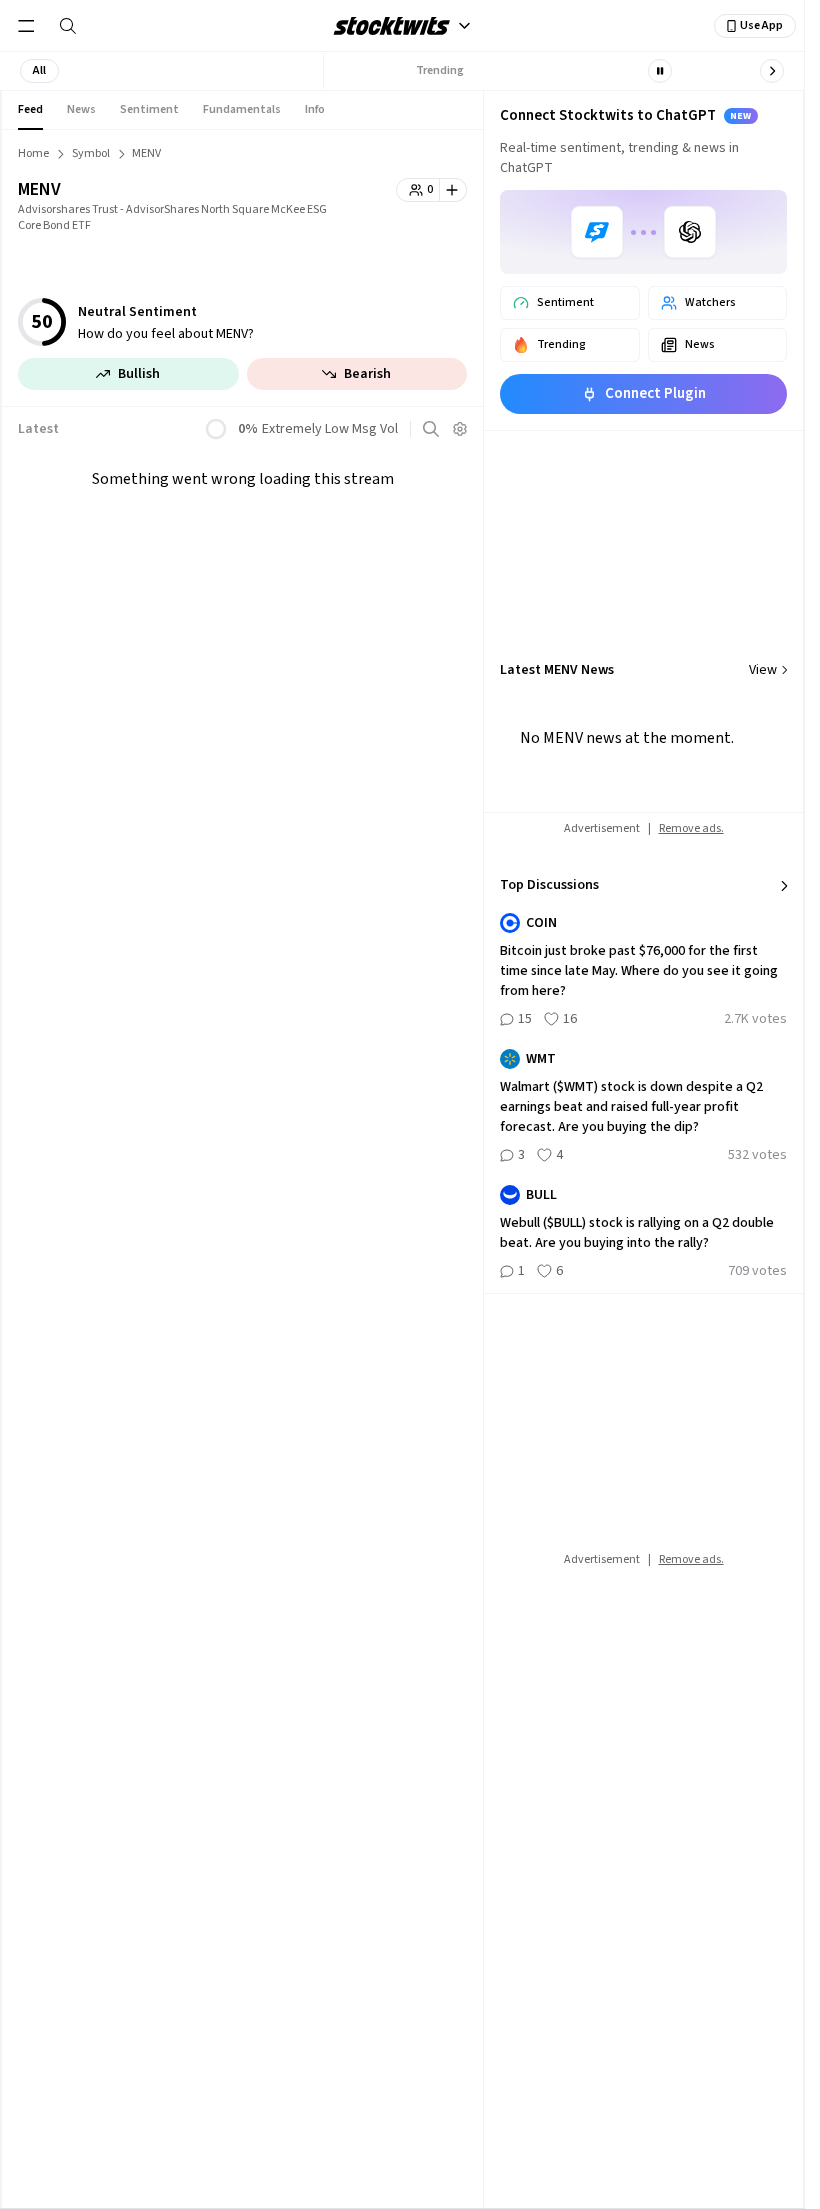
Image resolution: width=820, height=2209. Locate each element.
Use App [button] (761, 25)
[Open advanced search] (431, 429)
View (763, 670)
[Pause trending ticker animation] (660, 71)
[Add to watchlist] (453, 190)
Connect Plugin (655, 393)
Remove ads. (691, 828)
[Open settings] (460, 429)
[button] (39, 71)
